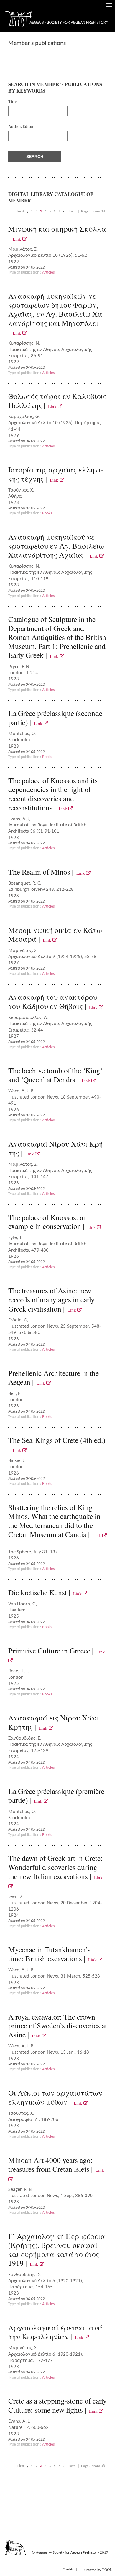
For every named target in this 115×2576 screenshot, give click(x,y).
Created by (98, 2570)
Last (72, 211)
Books (47, 513)
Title (12, 102)
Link (18, 239)
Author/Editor (21, 126)
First (21, 211)
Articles (48, 272)
